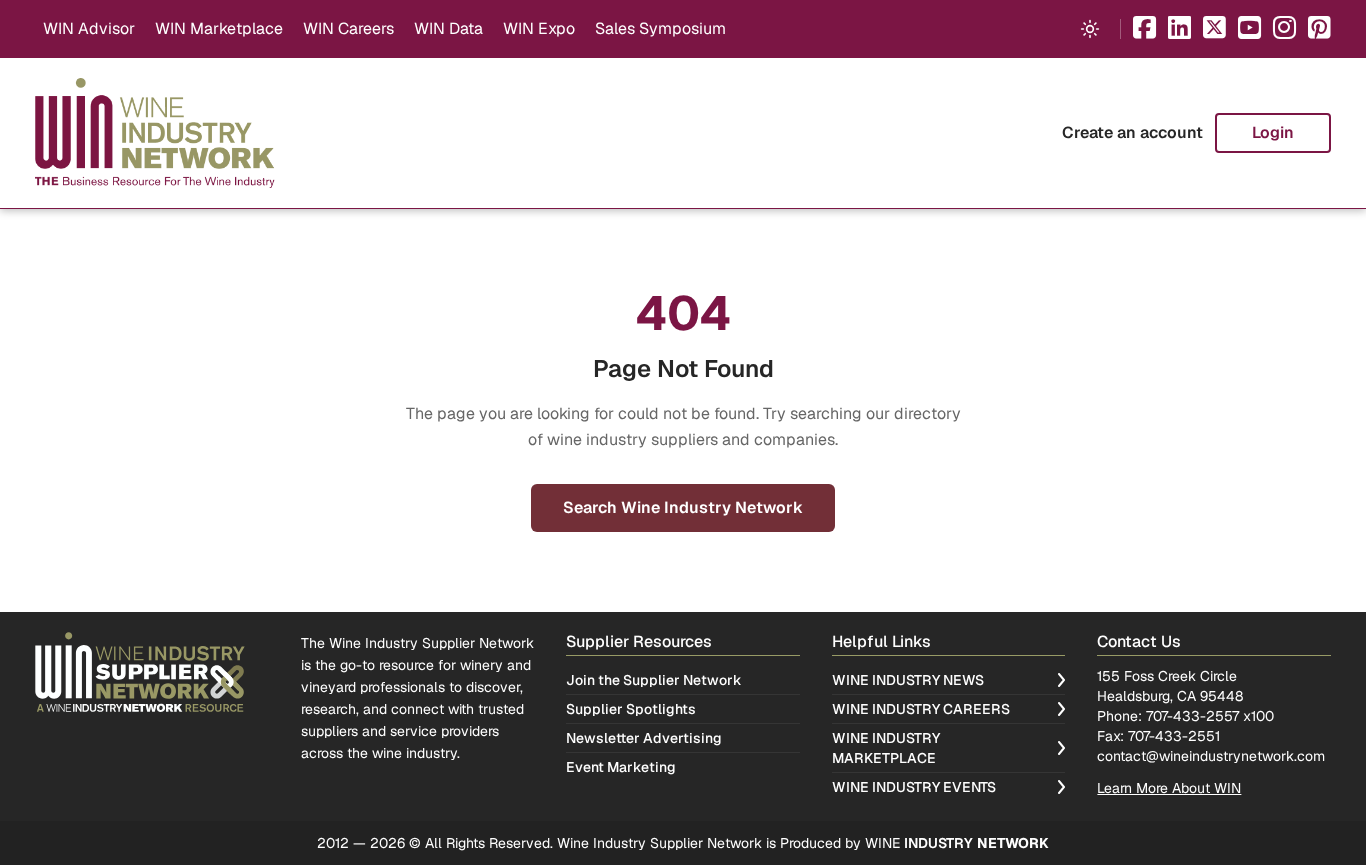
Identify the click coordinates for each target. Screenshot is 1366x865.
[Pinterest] (1319, 29)
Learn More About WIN (1169, 788)
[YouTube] (1249, 29)
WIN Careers (348, 28)
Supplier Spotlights (631, 709)
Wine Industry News (908, 680)
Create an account (1132, 132)
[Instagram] (1284, 29)
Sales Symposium (660, 28)
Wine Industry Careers (921, 709)
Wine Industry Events (914, 787)
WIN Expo (539, 28)
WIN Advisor (89, 28)
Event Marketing (621, 767)
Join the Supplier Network (654, 680)
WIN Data (448, 28)
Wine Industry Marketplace (886, 748)
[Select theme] (1090, 29)
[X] (1214, 29)
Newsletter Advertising (644, 738)
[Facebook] (1144, 29)
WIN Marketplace (219, 28)
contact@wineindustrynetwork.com (1211, 756)
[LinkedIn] (1179, 29)
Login (1273, 132)
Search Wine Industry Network (683, 507)
